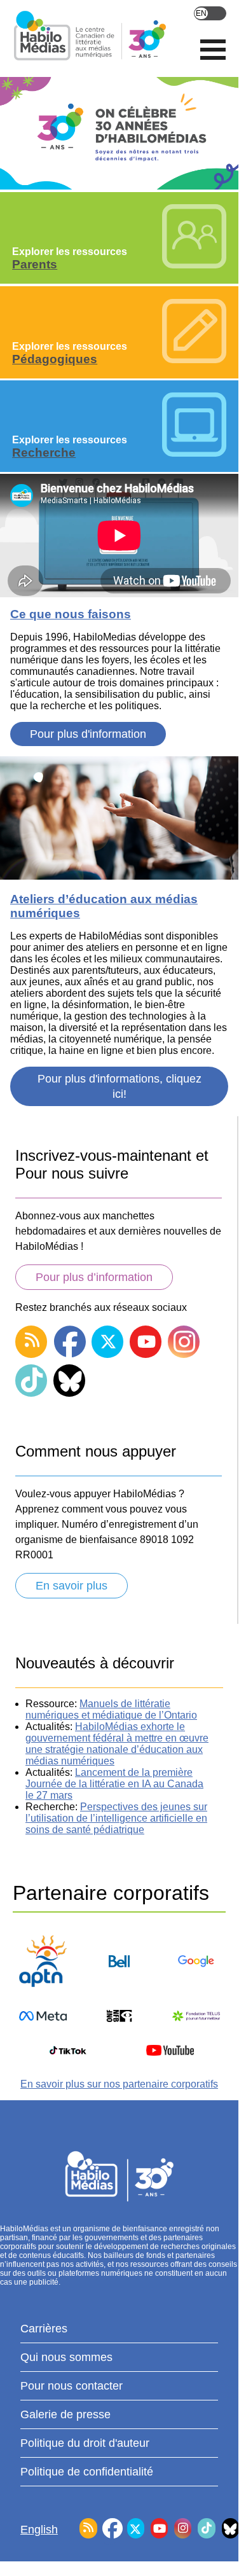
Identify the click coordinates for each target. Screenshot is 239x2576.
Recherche (44, 453)
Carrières (44, 2329)
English (210, 13)
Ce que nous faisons (71, 614)
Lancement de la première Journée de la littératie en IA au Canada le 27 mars (114, 1784)
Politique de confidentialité (87, 2472)
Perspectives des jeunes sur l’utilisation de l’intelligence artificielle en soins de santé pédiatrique (116, 1818)
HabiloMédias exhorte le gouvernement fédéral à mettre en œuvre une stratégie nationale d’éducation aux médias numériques (117, 1744)
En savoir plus (72, 1586)
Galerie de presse (65, 2414)
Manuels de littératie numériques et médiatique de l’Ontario (111, 1709)
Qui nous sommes (66, 2357)
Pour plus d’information (94, 1277)
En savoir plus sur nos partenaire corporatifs (119, 2084)
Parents (35, 264)
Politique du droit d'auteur (85, 2443)
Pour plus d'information (88, 734)
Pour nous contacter (72, 2386)
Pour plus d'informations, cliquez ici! (119, 1086)
